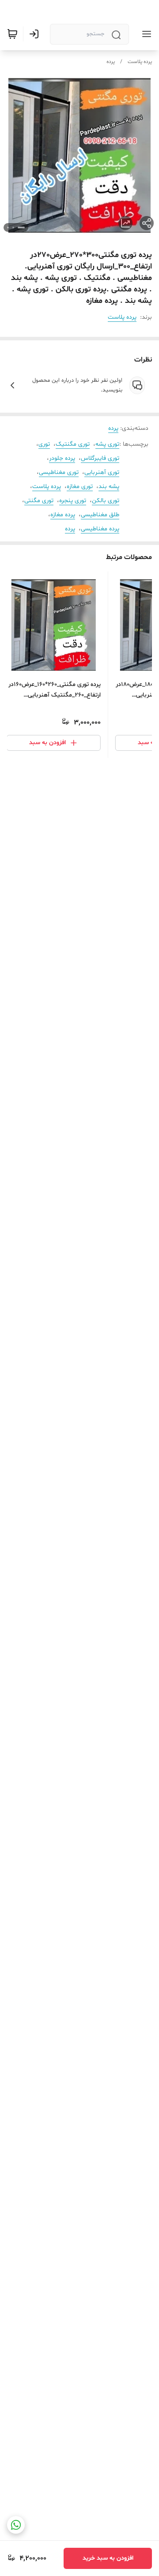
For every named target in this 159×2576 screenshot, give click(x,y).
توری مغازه (80, 486)
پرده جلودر (62, 458)
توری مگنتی (39, 501)
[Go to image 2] (13, 227)
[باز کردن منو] (145, 34)
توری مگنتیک (73, 444)
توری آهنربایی (102, 472)
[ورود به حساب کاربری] (36, 34)
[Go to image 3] (8, 227)
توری (44, 444)
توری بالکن (106, 501)
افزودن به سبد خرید (108, 2558)
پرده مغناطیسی (100, 529)
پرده (111, 62)
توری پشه (107, 444)
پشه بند (109, 486)
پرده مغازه (63, 515)
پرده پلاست (140, 62)
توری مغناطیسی (59, 472)
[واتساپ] (16, 2525)
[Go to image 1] (21, 227)
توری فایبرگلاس (100, 458)
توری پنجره (73, 501)
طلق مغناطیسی (100, 515)
